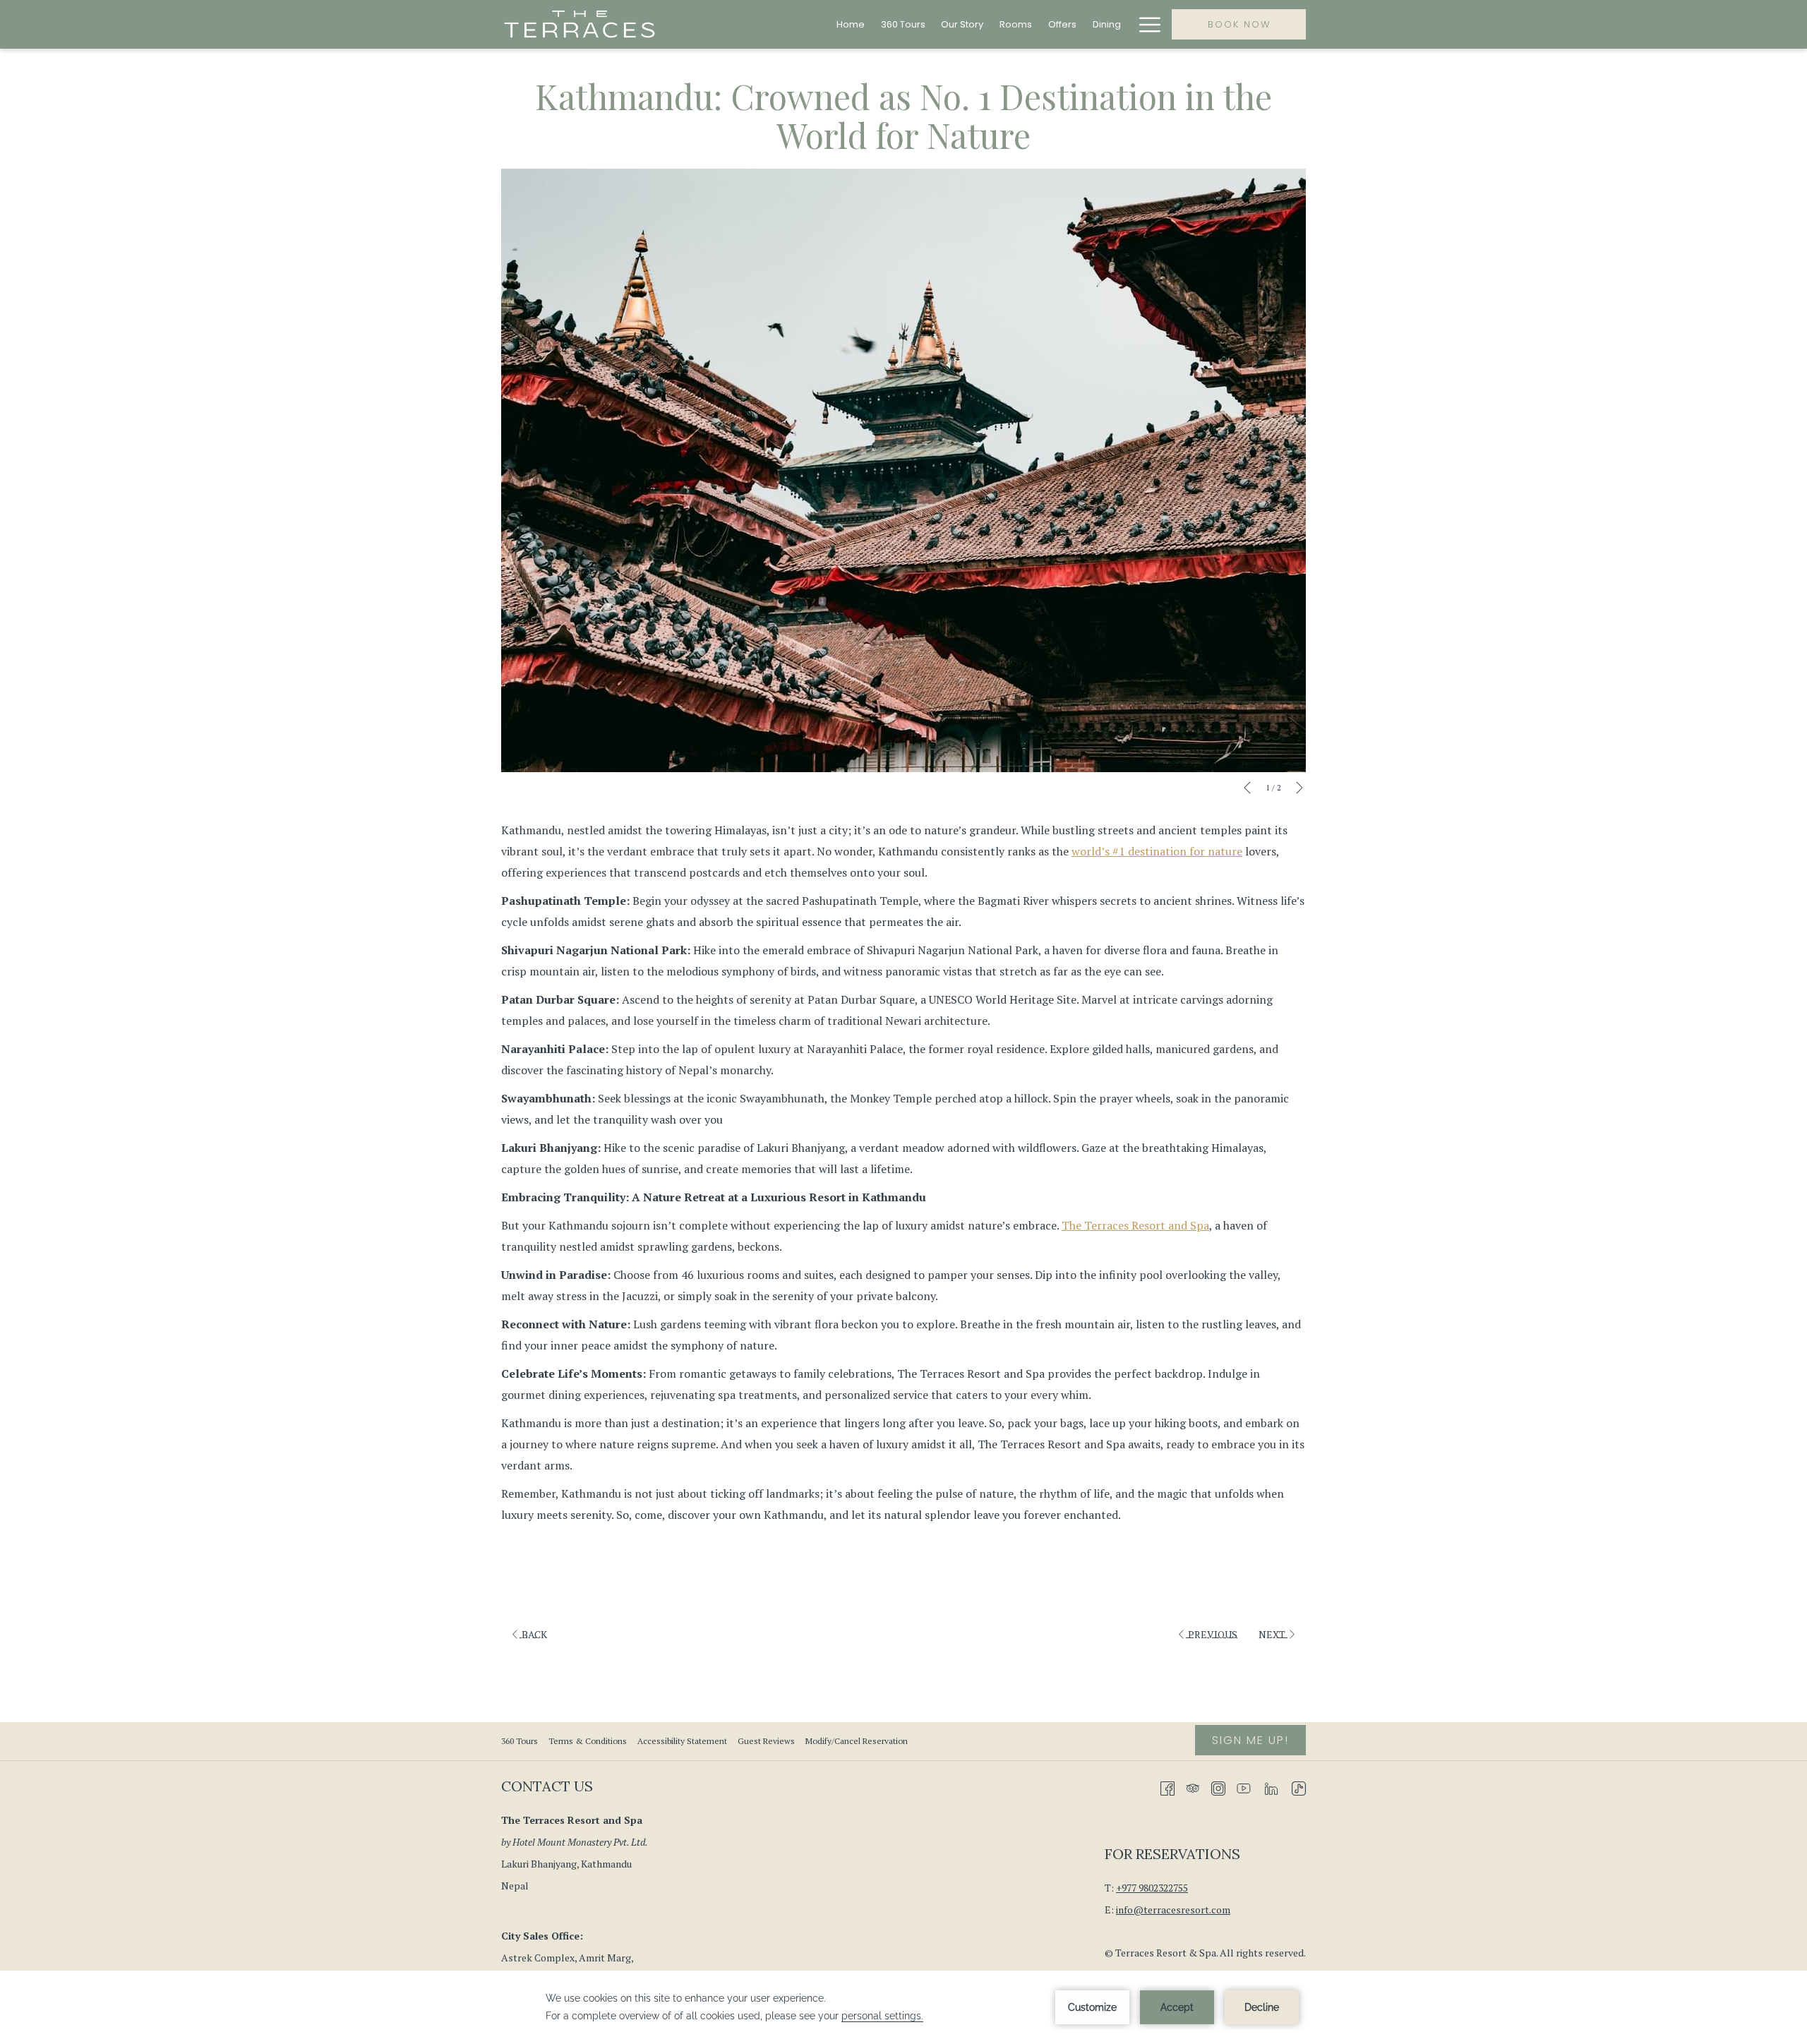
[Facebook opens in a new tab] (1167, 1787)
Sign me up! (1250, 1740)
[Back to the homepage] (580, 24)
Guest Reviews (766, 1741)
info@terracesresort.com (1173, 1910)
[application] (903, 2007)
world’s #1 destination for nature (1157, 851)
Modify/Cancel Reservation (857, 1741)
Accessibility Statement (682, 1741)
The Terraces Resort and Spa (1135, 1225)
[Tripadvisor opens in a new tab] (1193, 1787)
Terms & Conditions (588, 1741)
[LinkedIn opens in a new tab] (1271, 1787)
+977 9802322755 (1152, 1888)
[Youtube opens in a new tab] (1244, 1787)
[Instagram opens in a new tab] (1218, 1787)
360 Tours (521, 1741)
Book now (1239, 24)
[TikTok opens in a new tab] (1299, 1787)
